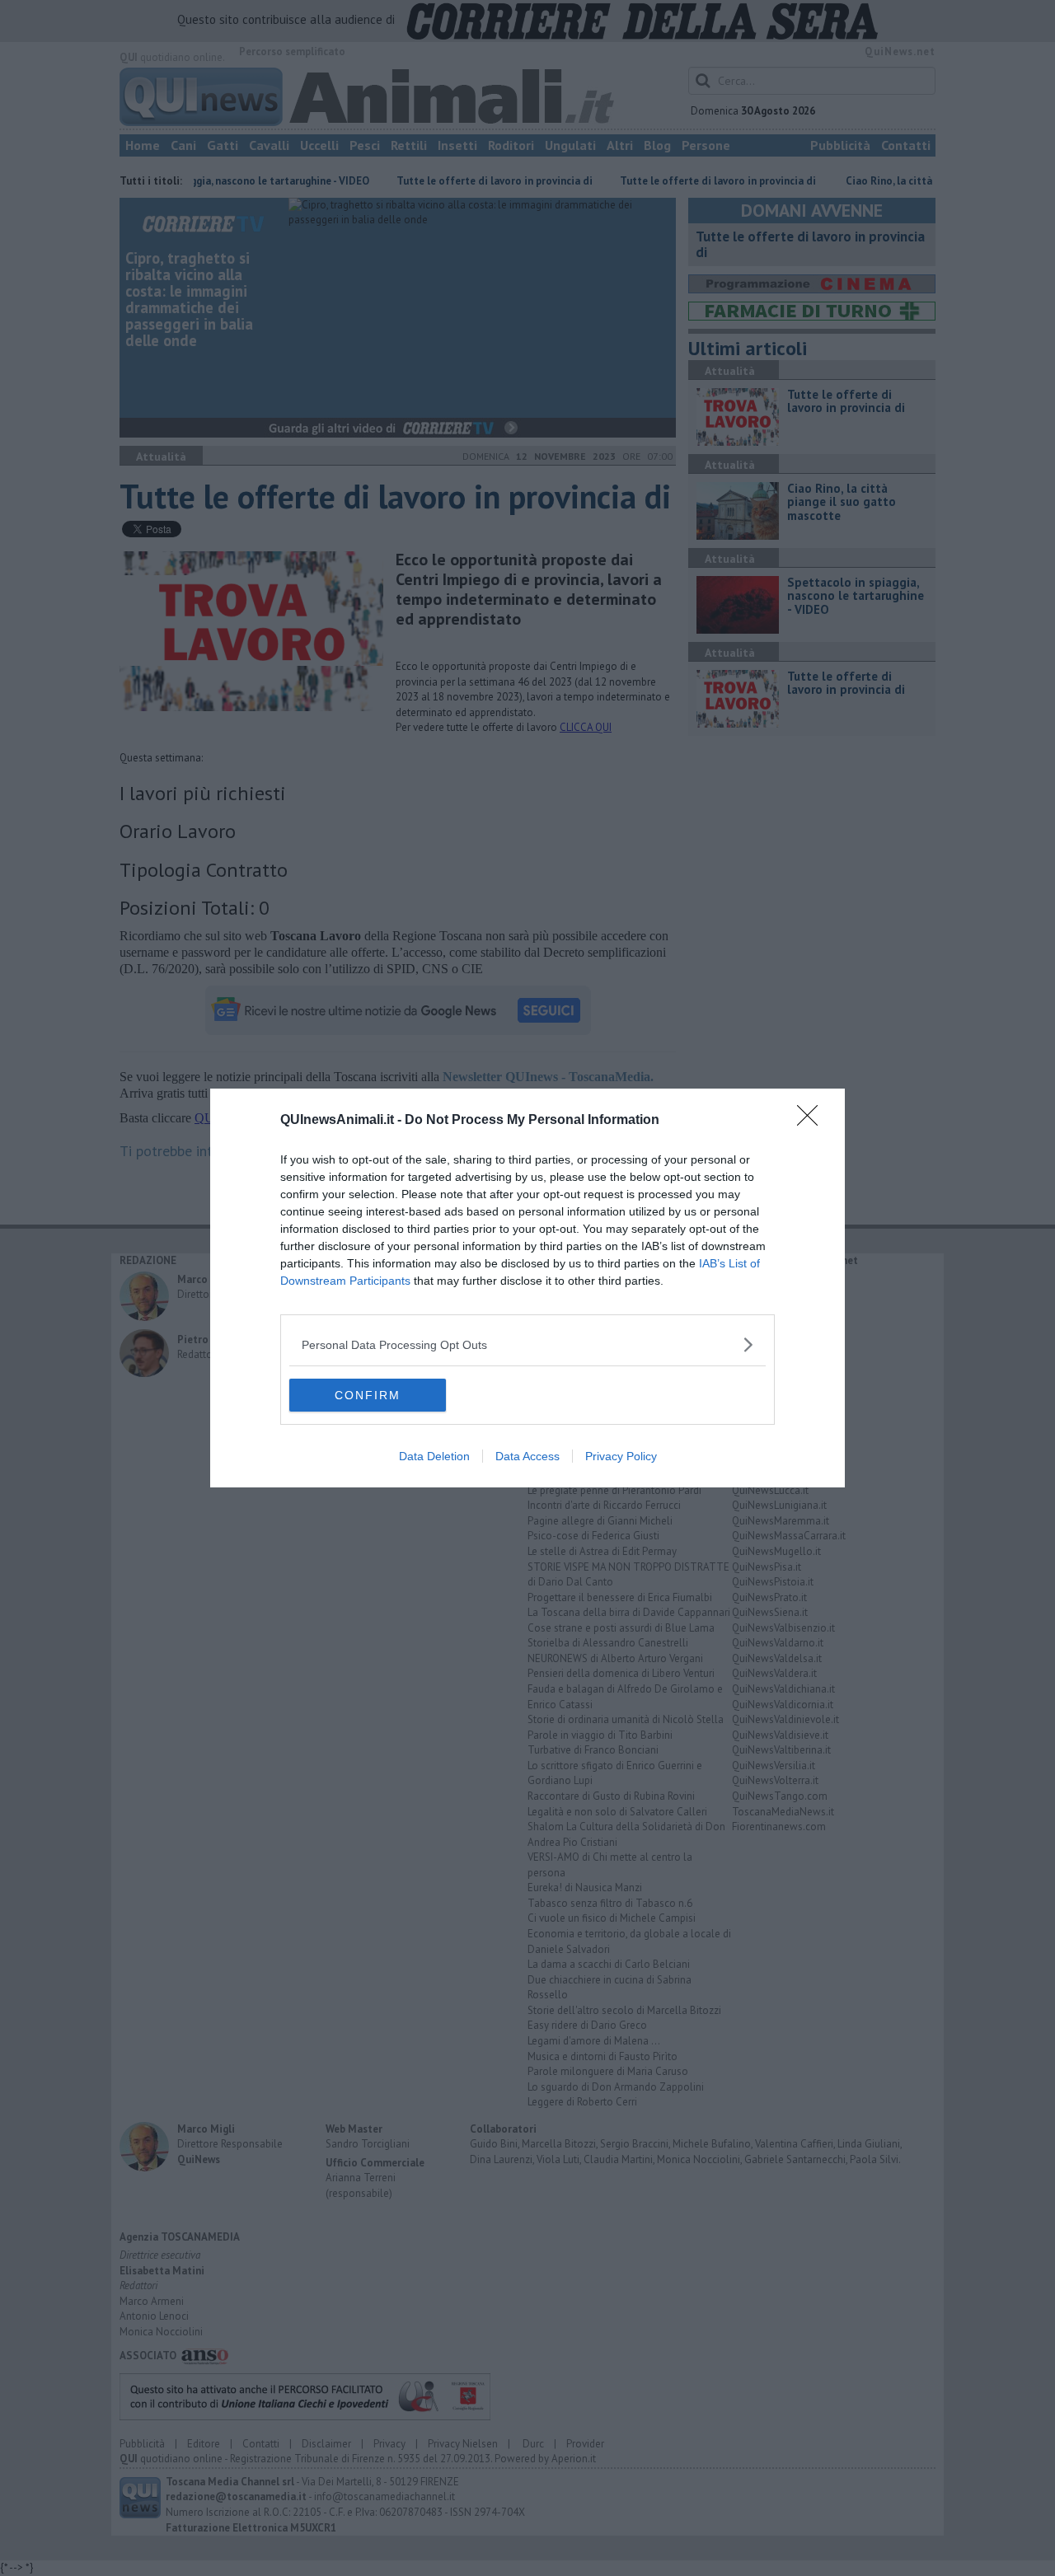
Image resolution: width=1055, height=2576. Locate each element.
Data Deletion (434, 1456)
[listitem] (527, 1344)
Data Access (527, 1456)
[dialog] (527, 1288)
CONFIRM (368, 1395)
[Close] (813, 1121)
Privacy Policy (621, 1456)
